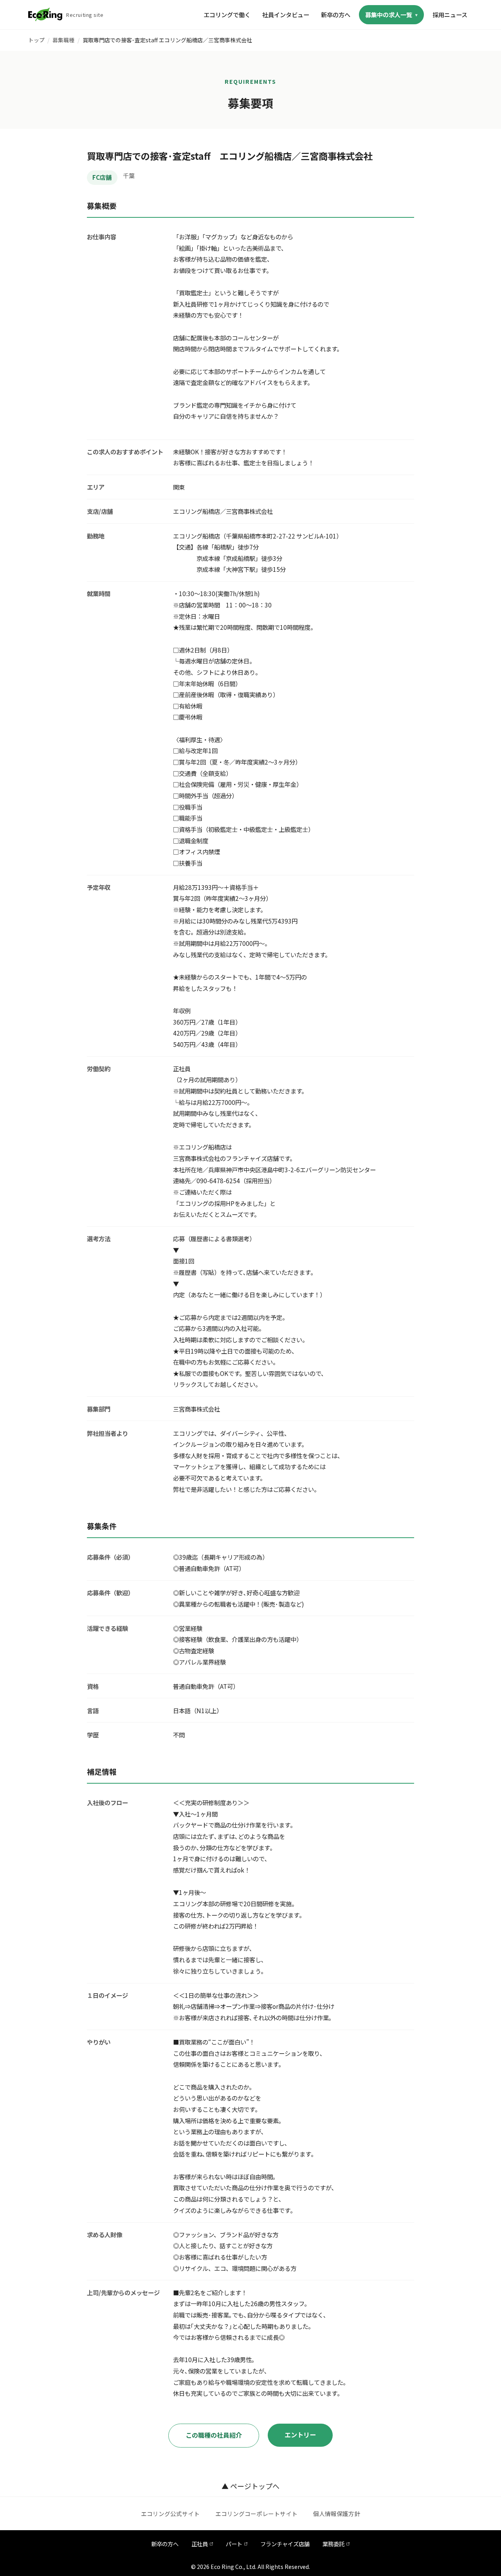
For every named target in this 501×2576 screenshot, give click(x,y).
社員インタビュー (286, 14)
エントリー (300, 2435)
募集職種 (63, 40)
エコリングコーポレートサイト (256, 2514)
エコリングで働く (227, 14)
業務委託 (333, 2544)
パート (234, 2544)
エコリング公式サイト (170, 2514)
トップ (36, 40)
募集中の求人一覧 (389, 14)
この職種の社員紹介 (214, 2435)
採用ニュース (450, 14)
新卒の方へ (336, 14)
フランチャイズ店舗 (285, 2544)
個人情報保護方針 (337, 2514)
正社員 (200, 2544)
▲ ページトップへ (250, 2486)
